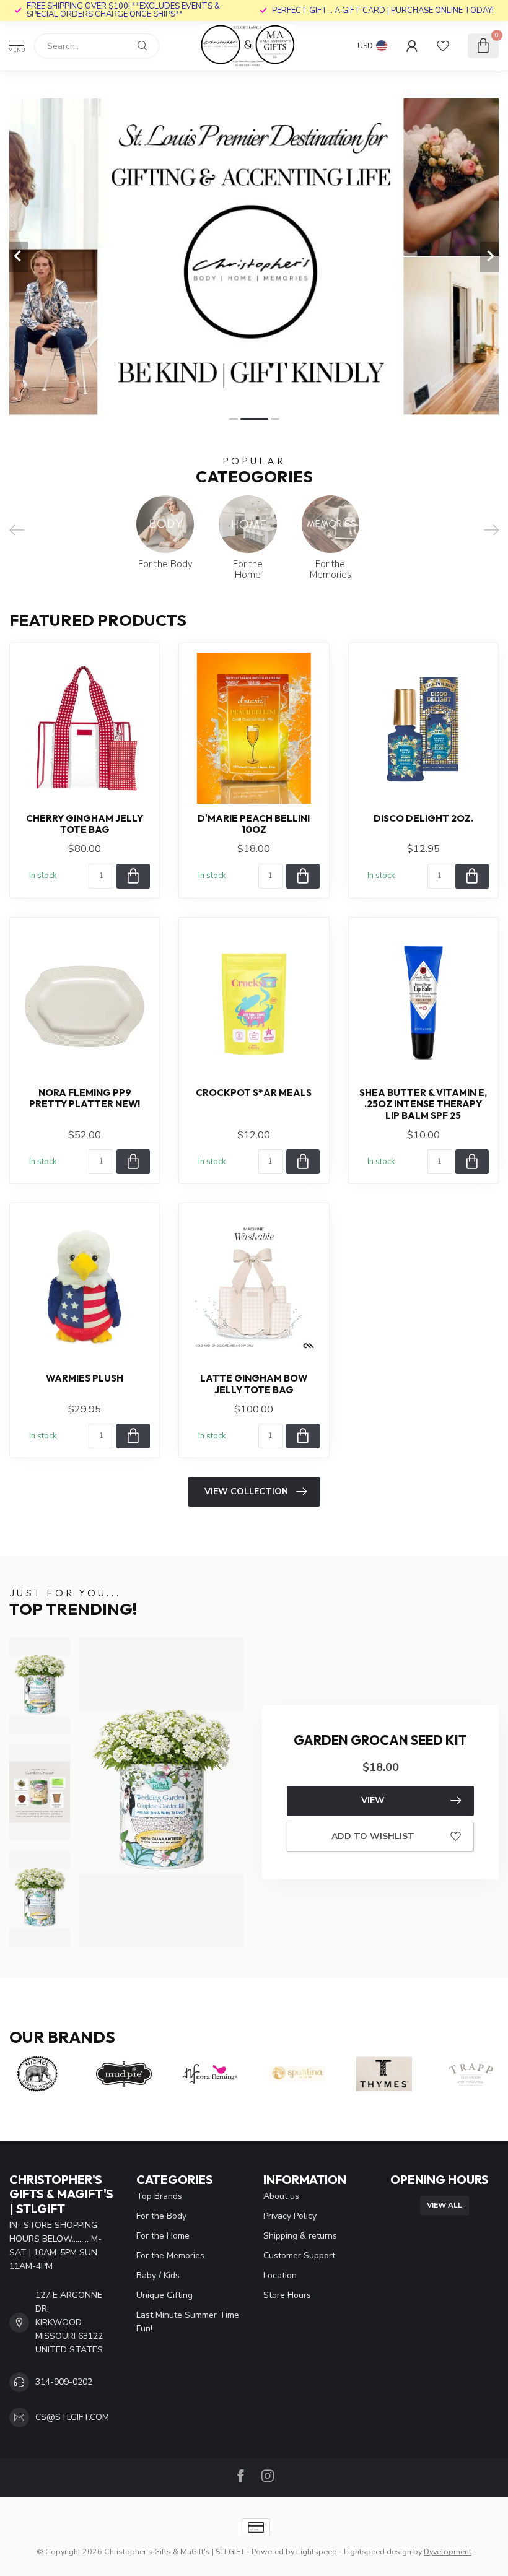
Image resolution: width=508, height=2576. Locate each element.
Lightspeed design (378, 2552)
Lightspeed (317, 2552)
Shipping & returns (300, 2236)
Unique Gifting (164, 2295)
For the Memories (170, 2256)
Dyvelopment (448, 2552)
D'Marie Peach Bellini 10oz (254, 824)
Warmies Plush (85, 1378)
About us (281, 2196)
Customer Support (299, 2256)
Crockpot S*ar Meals (254, 1093)
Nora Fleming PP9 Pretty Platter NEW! (85, 1099)
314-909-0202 (64, 2382)
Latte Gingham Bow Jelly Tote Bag (254, 1384)
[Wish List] (443, 46)
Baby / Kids (158, 2275)
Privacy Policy (290, 2216)
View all (444, 2205)
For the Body (161, 2216)
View (373, 1800)
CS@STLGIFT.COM (72, 2417)
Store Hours (287, 2295)
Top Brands (159, 2196)
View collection (246, 1491)
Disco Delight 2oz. (423, 819)
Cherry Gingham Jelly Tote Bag (85, 824)
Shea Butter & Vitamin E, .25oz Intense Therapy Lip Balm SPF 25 (423, 1104)
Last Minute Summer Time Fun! (188, 2322)
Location (280, 2275)
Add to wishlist (373, 1836)
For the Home (163, 2236)
